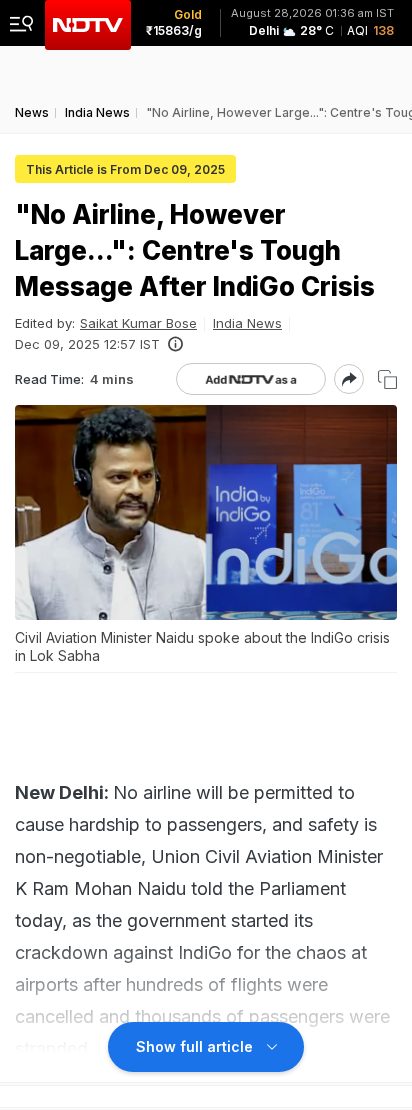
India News (247, 323)
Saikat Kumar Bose (138, 323)
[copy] (387, 379)
